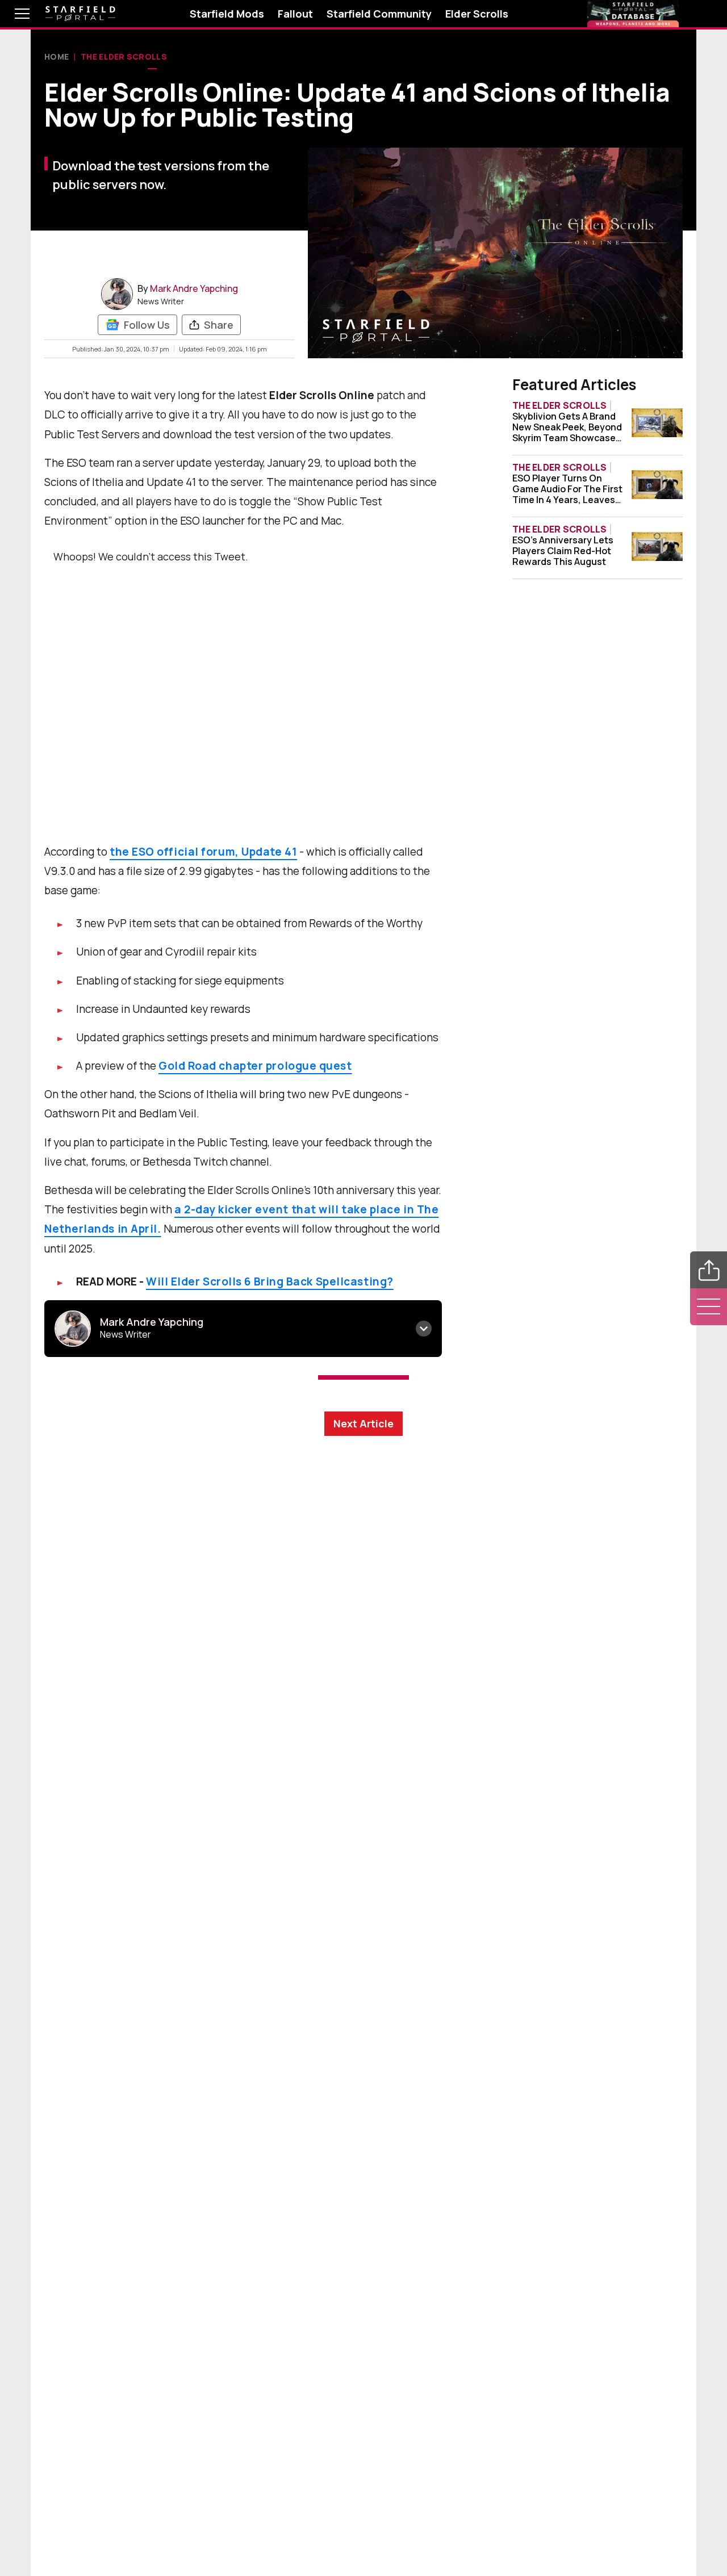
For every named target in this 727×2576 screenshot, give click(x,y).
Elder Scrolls (477, 14)
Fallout (295, 14)
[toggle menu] (14, 14)
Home (57, 56)
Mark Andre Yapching (194, 288)
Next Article (363, 1423)
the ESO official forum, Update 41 (203, 852)
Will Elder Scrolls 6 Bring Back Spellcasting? (270, 1281)
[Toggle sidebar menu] (709, 1307)
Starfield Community (379, 14)
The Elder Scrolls (124, 56)
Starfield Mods (227, 14)
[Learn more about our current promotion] (633, 14)
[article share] (709, 1270)
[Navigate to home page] (80, 14)
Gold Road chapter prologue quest (255, 1066)
